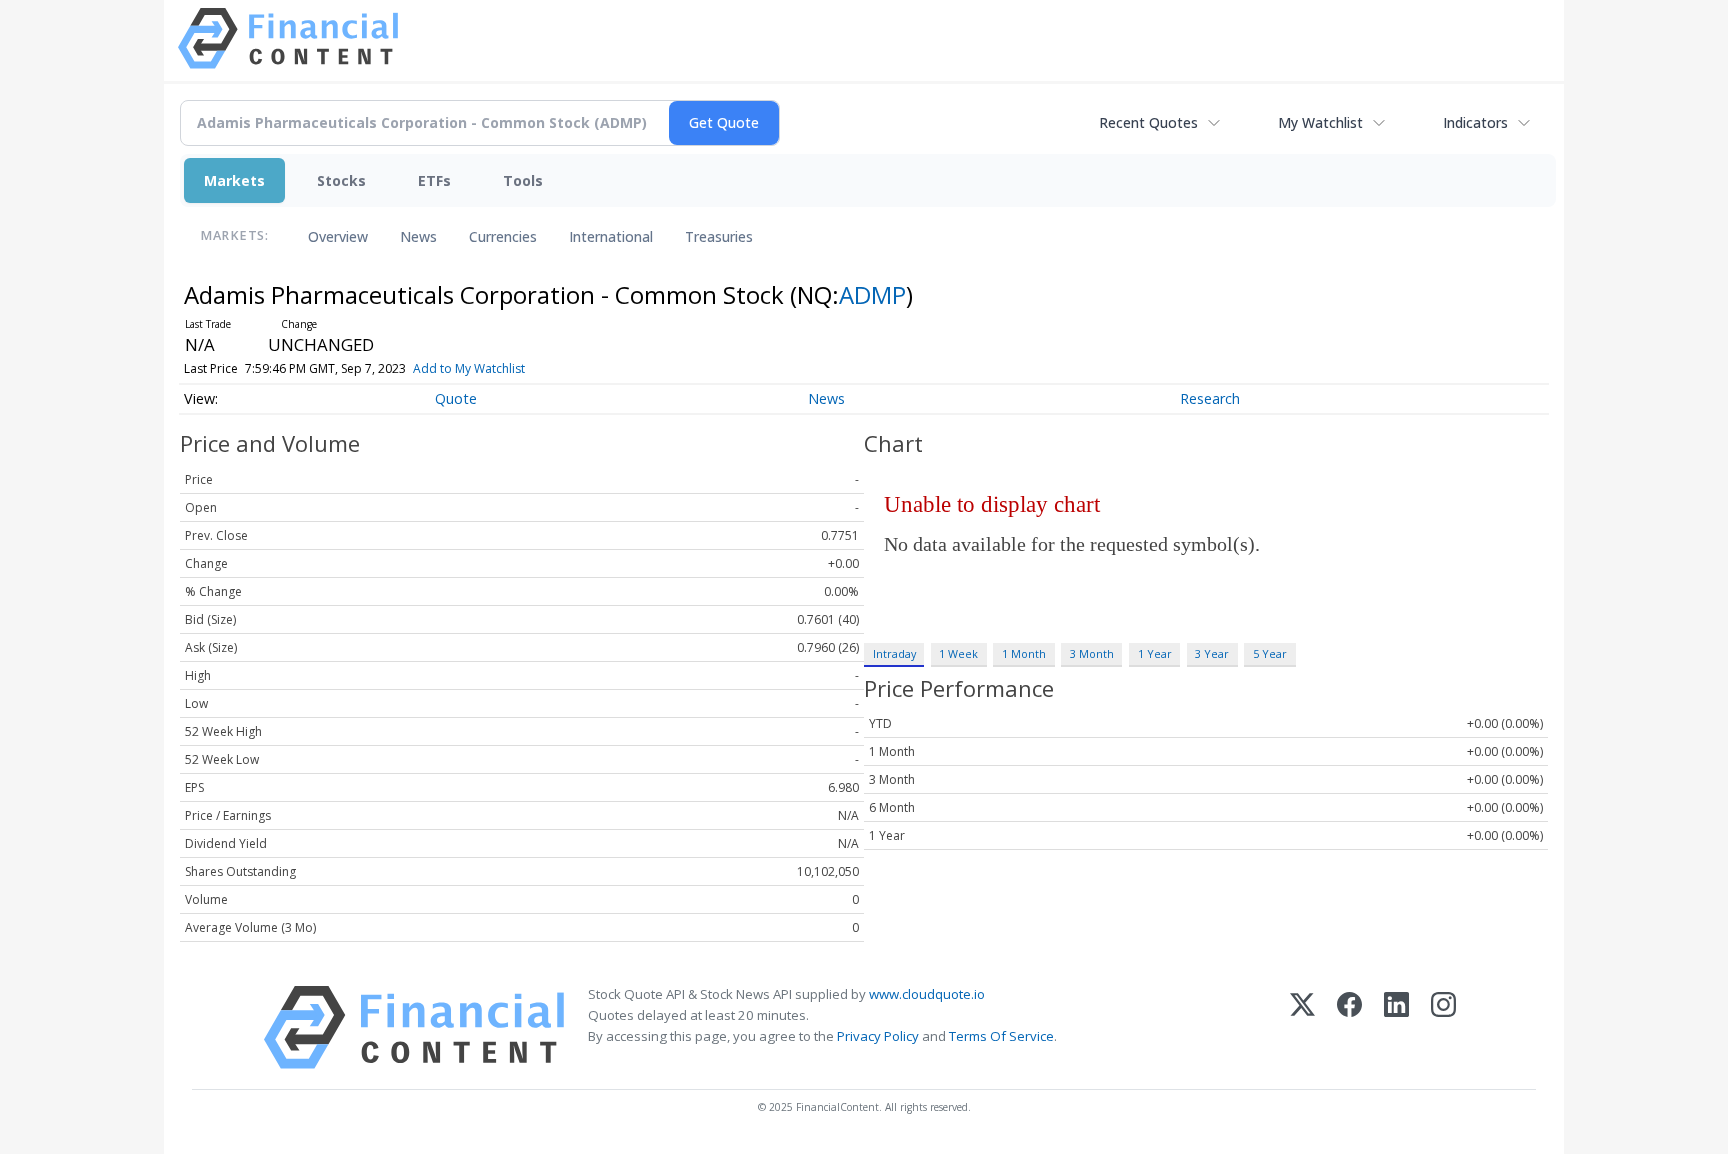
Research (1210, 398)
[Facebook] (1349, 1027)
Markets (234, 180)
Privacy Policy (878, 1036)
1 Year (1155, 653)
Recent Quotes (1148, 122)
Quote (456, 398)
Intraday (894, 653)
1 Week (958, 653)
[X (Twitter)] (1302, 1027)
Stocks (341, 180)
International (611, 236)
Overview (338, 236)
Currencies (503, 236)
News (418, 236)
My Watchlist (1320, 122)
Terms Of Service (1001, 1036)
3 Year (1212, 653)
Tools (523, 180)
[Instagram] (1443, 1027)
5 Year (1270, 653)
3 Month (1092, 653)
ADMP (872, 294)
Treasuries (719, 236)
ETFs (434, 180)
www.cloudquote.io (927, 994)
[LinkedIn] (1396, 1027)
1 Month (1024, 653)
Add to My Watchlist (469, 368)
